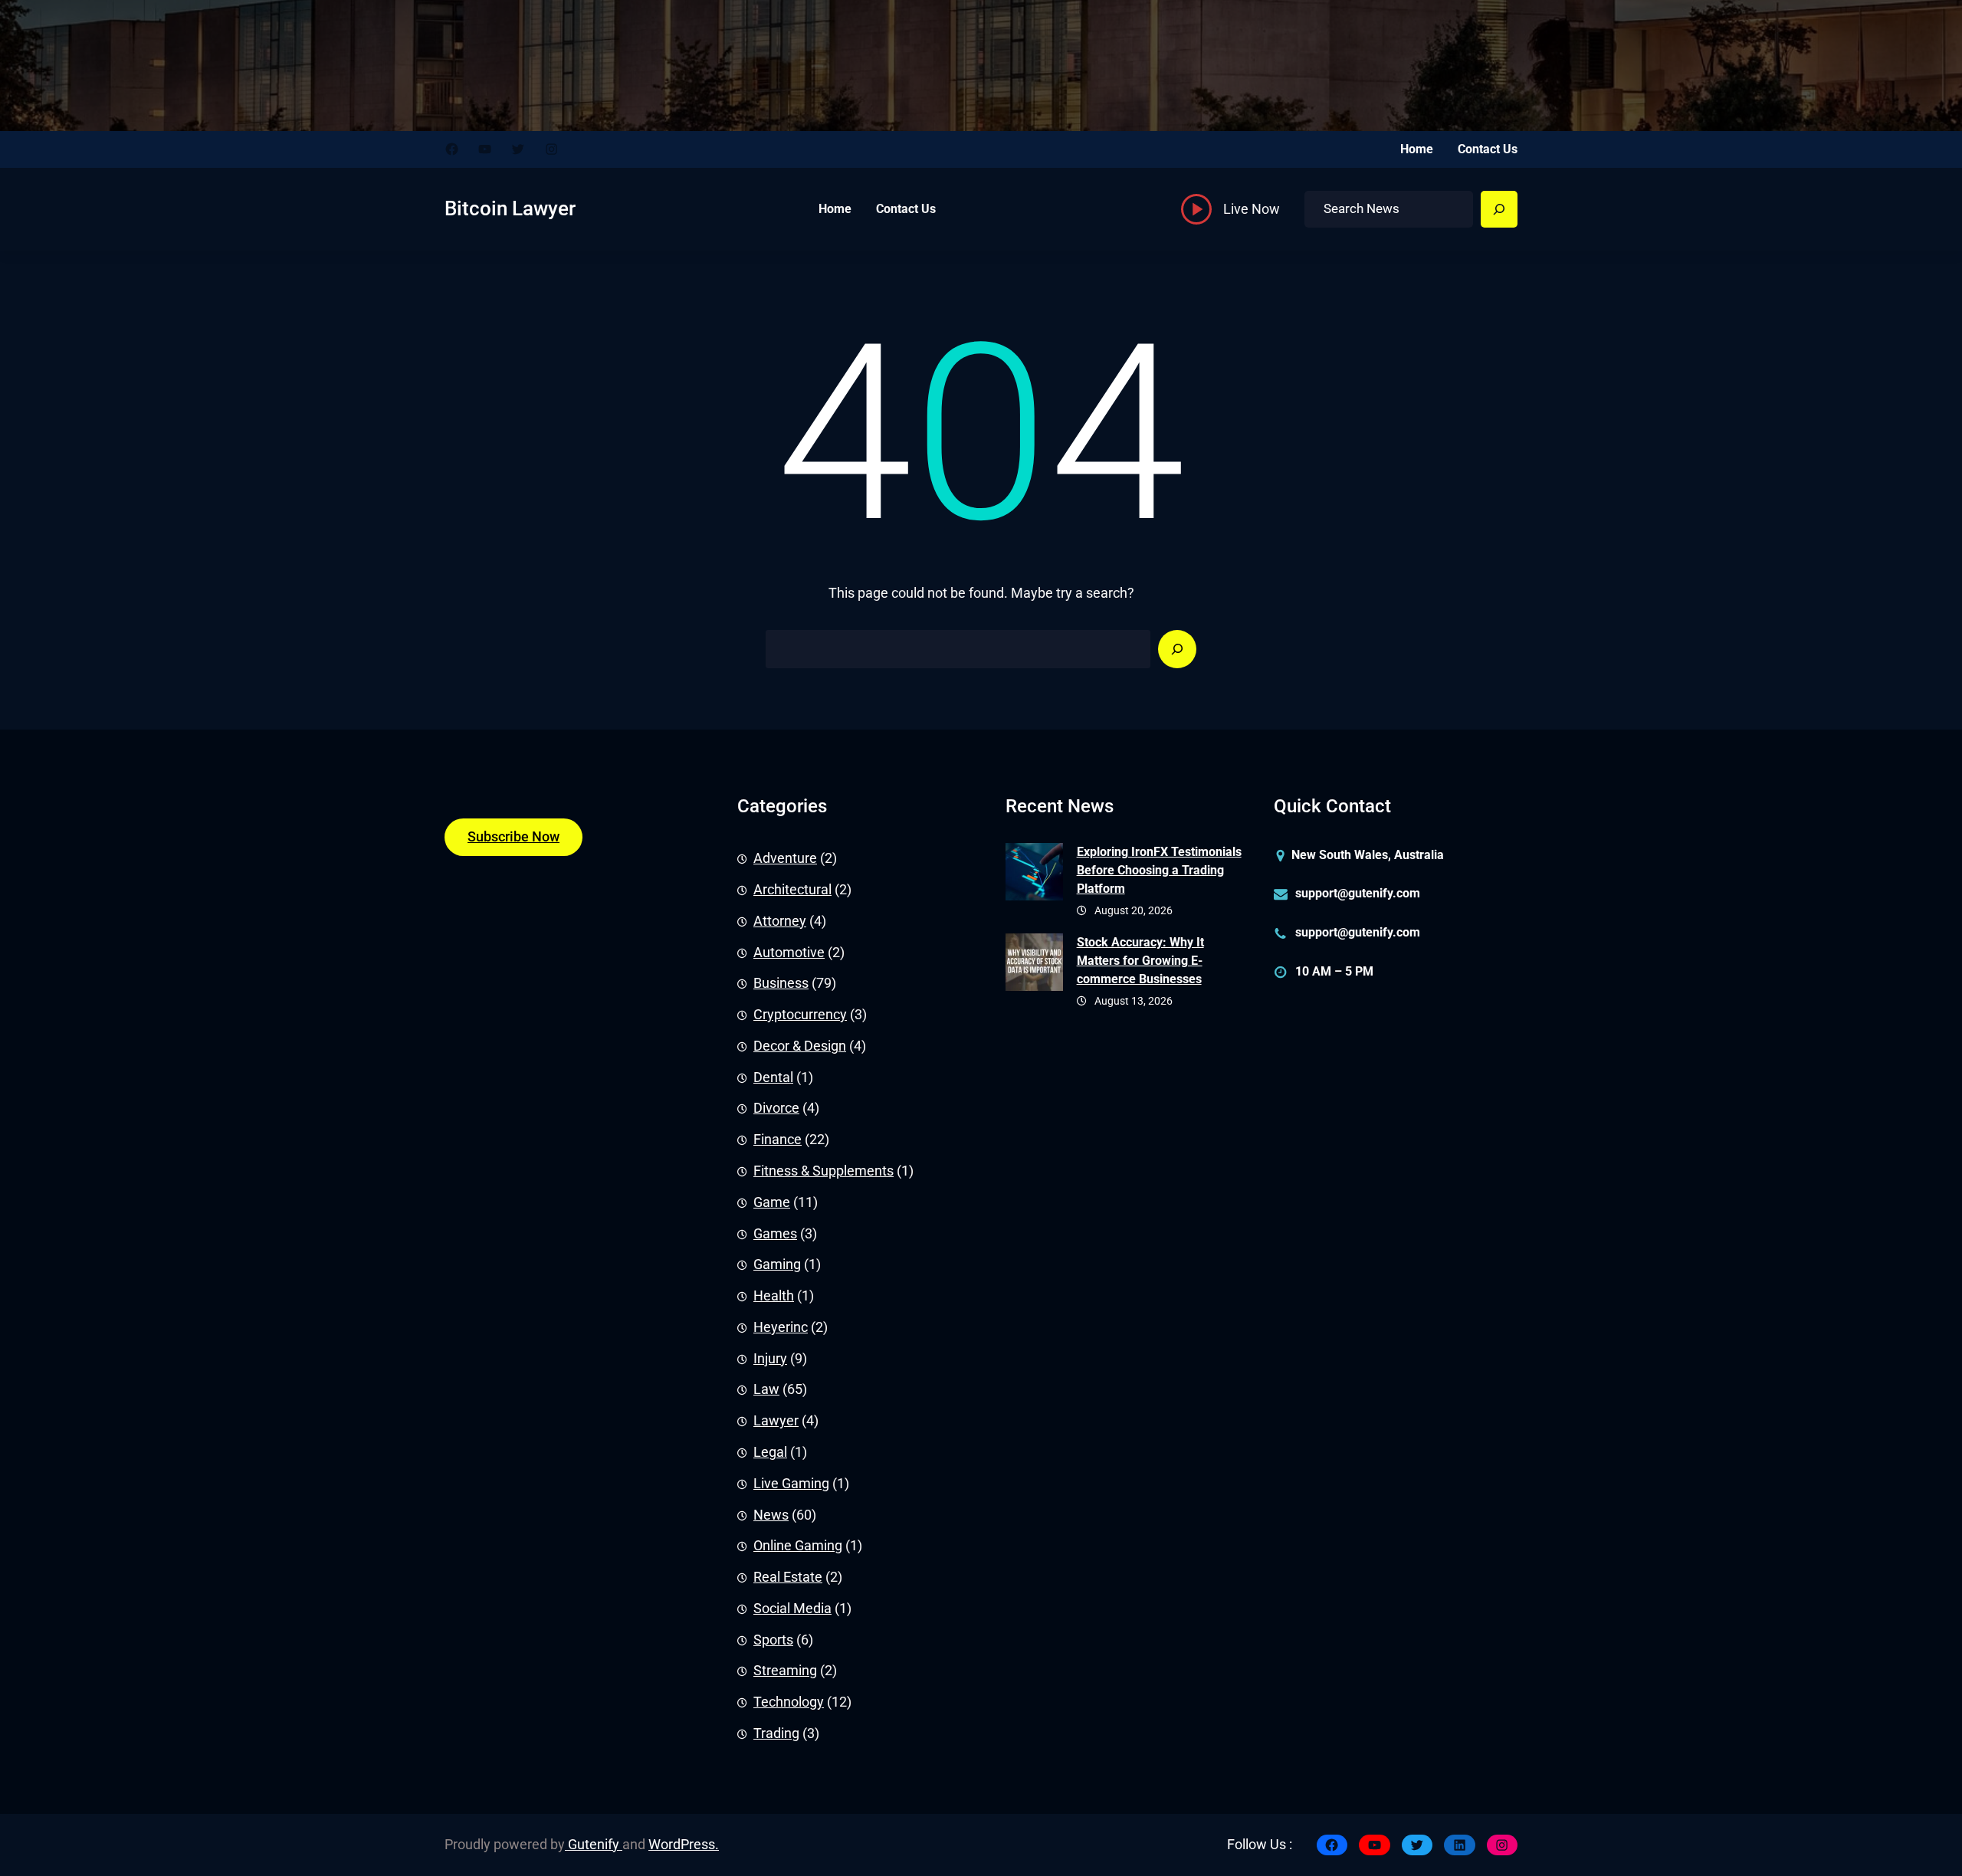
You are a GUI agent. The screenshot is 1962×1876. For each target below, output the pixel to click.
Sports (773, 1640)
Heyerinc (781, 1327)
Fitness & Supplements (824, 1171)
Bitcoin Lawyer (510, 208)
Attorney (780, 921)
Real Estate (788, 1577)
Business (781, 983)
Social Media (792, 1609)
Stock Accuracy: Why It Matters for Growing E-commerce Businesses (1140, 961)
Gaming (777, 1264)
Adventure (785, 858)
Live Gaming (791, 1484)
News (771, 1515)
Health (774, 1296)
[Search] (1499, 209)
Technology (789, 1702)
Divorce (776, 1108)
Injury (770, 1359)
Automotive (789, 953)
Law (766, 1389)
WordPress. (684, 1845)
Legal (770, 1452)
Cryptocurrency (800, 1015)
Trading (776, 1733)
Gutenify (594, 1845)
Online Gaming (798, 1546)
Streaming (785, 1671)
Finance (778, 1140)
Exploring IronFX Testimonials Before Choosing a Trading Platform (1159, 870)
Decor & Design (800, 1046)
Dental (773, 1077)
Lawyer (776, 1421)
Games (775, 1234)
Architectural (792, 890)
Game (772, 1202)
